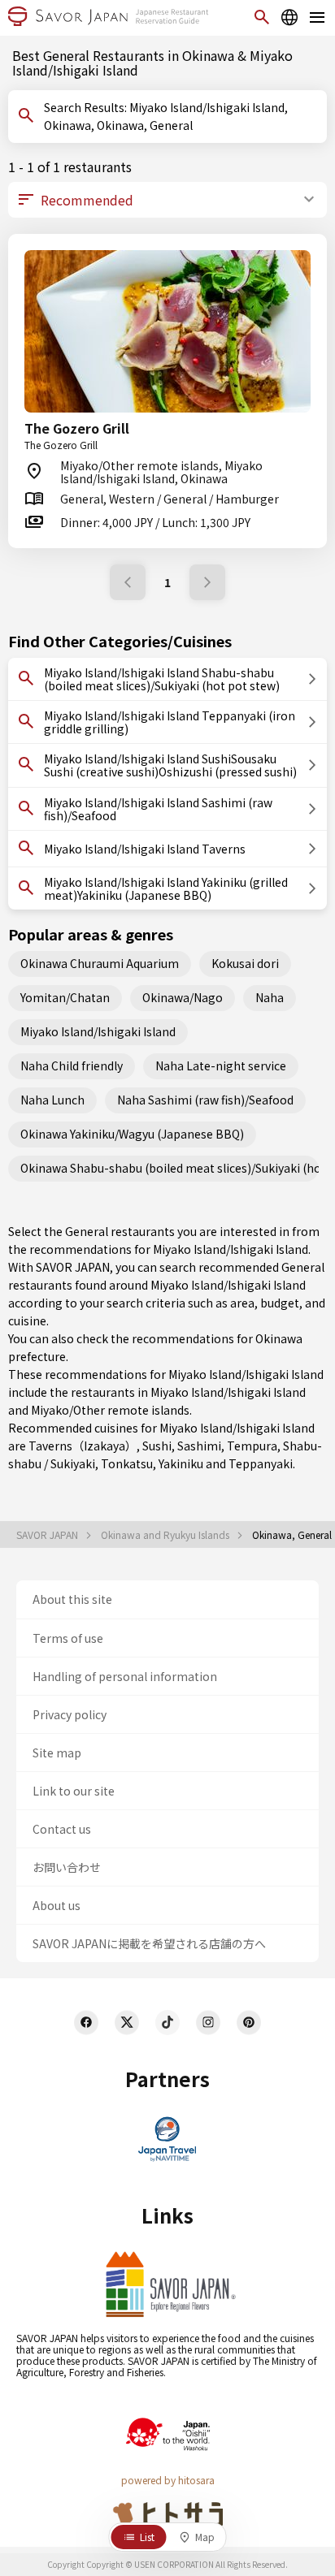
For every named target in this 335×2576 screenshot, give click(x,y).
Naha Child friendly (72, 1065)
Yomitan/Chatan (65, 997)
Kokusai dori (245, 963)
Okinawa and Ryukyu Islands (166, 1535)
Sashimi (199, 1446)
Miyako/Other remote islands (110, 1410)
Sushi (157, 1446)
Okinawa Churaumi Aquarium (100, 963)
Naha (270, 997)
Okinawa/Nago (183, 997)
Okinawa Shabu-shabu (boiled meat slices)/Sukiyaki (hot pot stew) (170, 1168)
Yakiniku (181, 1463)
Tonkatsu (127, 1463)
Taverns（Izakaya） (83, 1446)
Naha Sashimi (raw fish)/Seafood (205, 1100)
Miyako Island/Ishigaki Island (98, 1031)
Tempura (252, 1446)
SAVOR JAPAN (48, 1535)
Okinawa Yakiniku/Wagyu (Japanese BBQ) (132, 1134)
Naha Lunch (52, 1100)
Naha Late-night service (221, 1065)
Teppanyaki (261, 1463)
